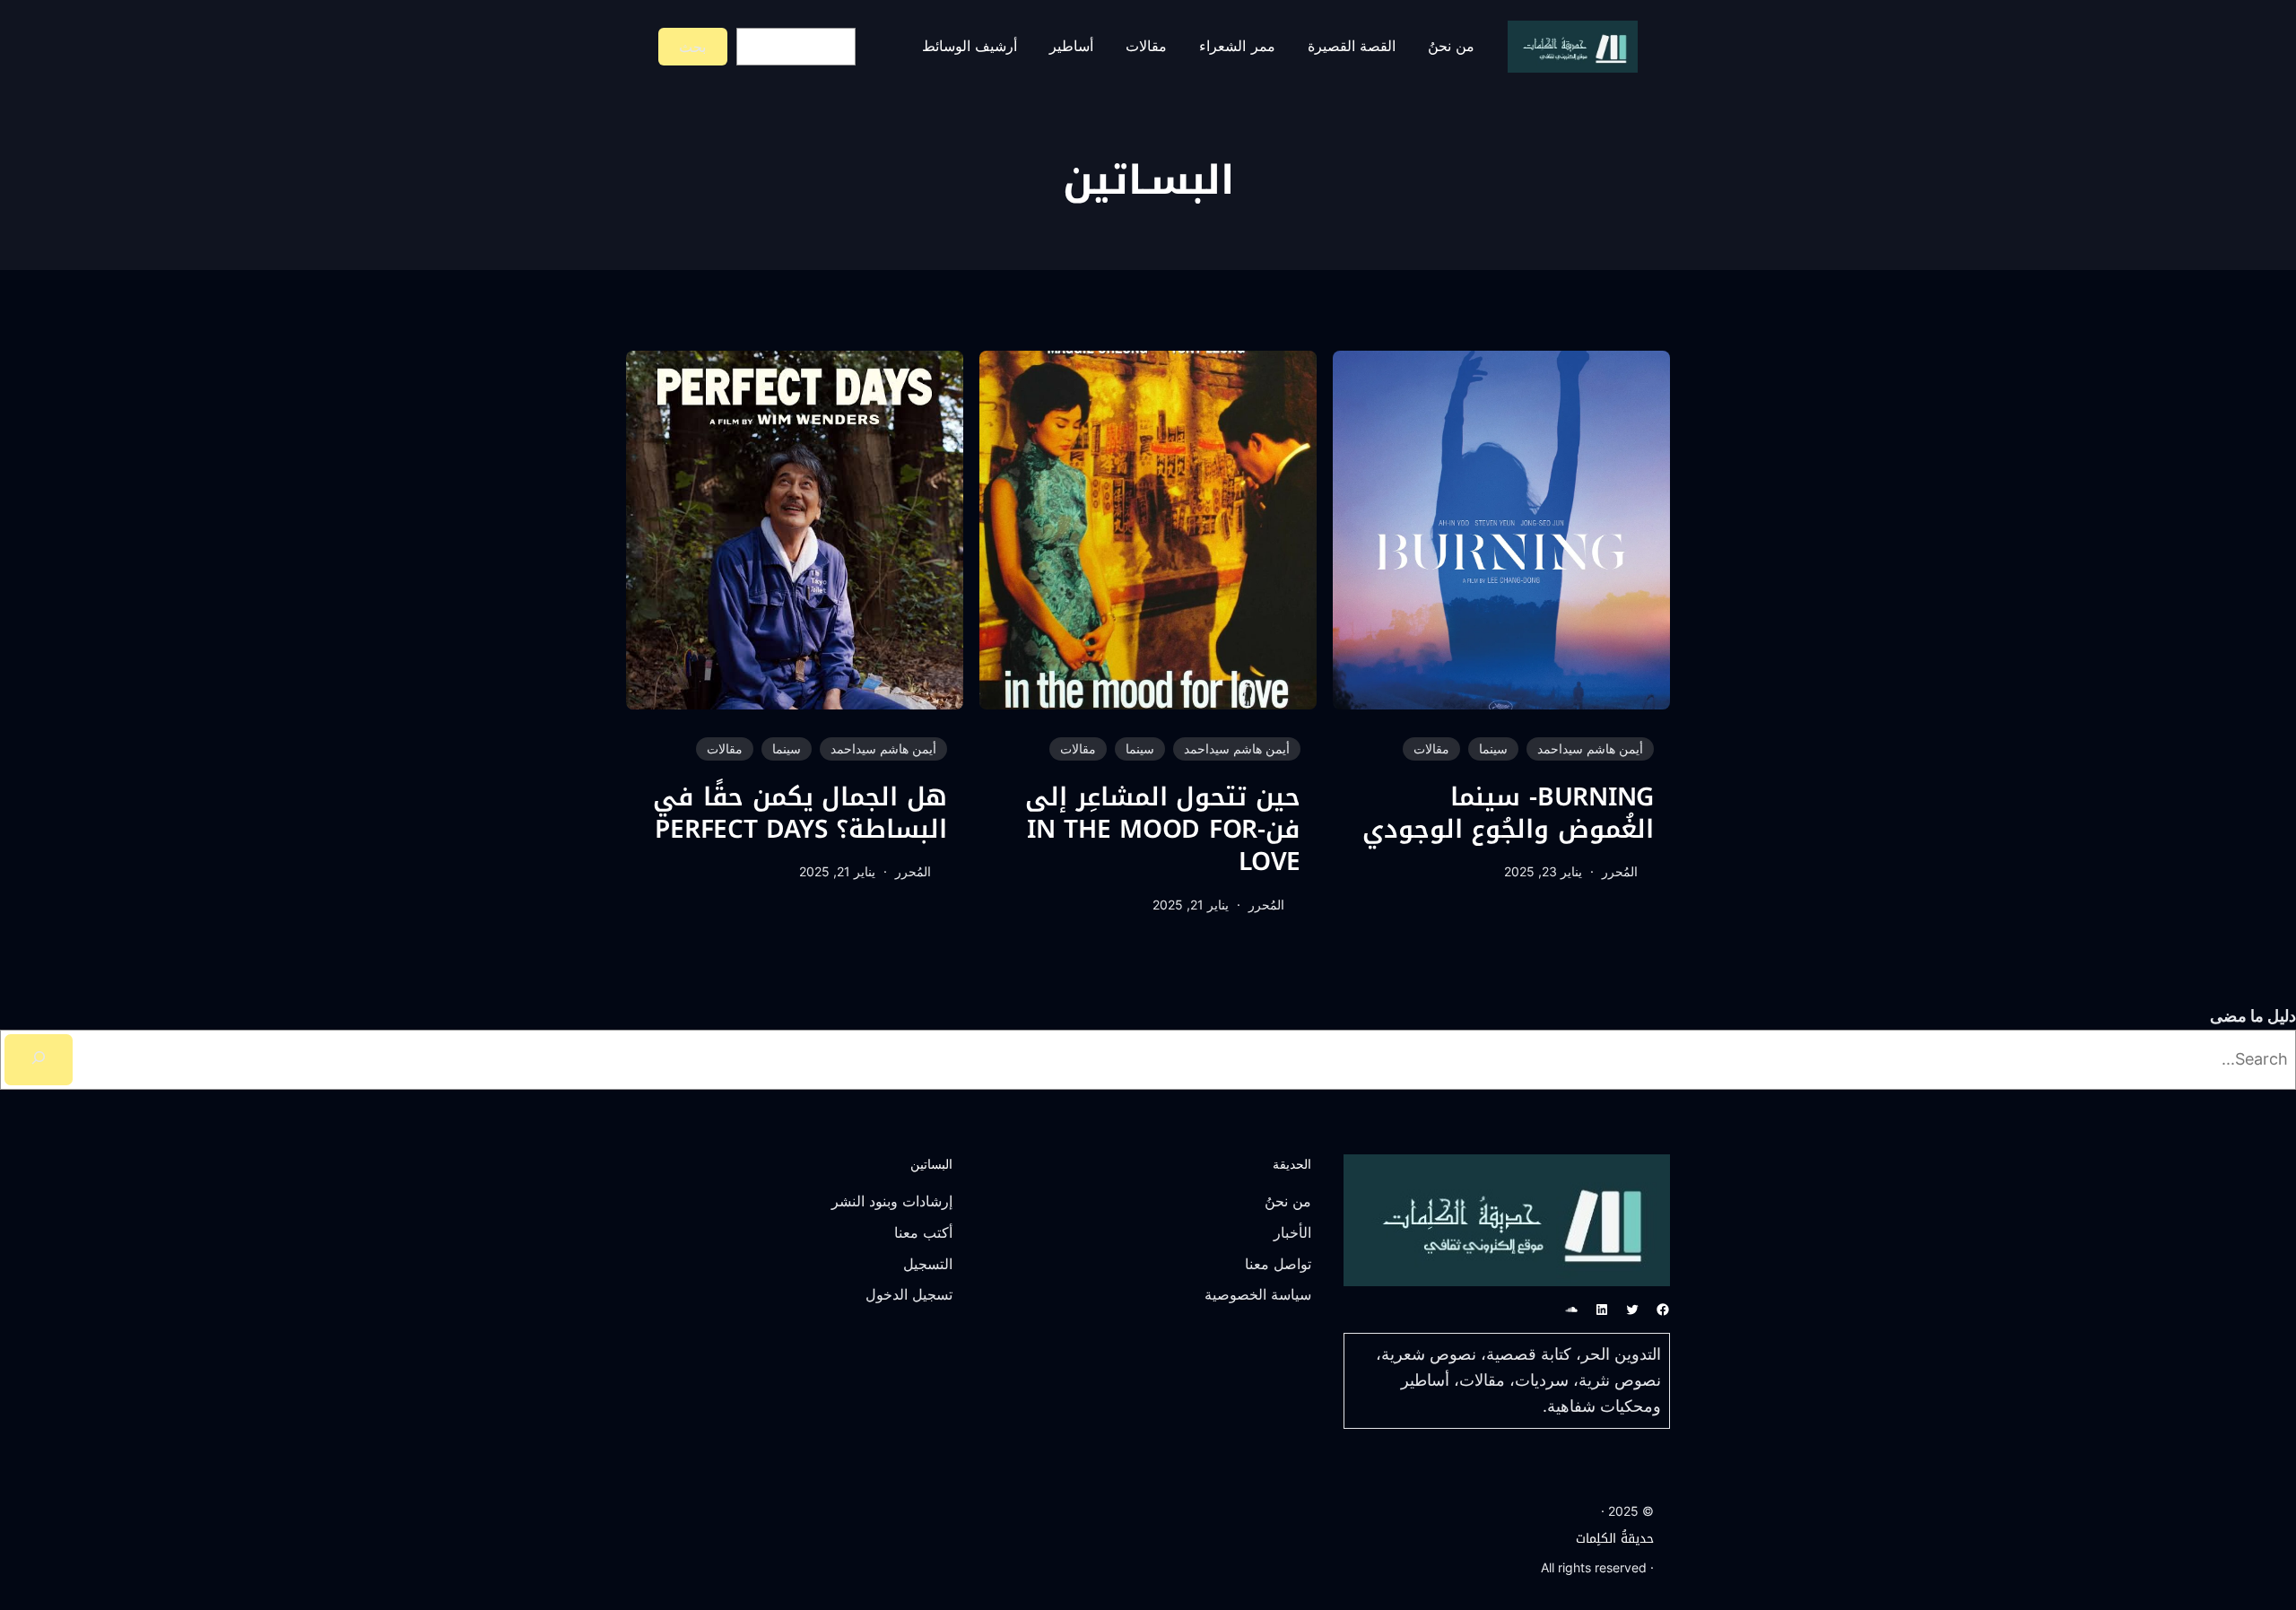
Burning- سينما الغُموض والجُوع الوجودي (1508, 814)
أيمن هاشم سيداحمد (1590, 748)
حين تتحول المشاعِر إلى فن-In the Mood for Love (1163, 830)
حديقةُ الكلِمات (1615, 1539)
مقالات (1431, 748)
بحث (692, 47)
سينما (1493, 748)
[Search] (39, 1060)
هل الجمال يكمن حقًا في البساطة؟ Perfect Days (800, 814)
